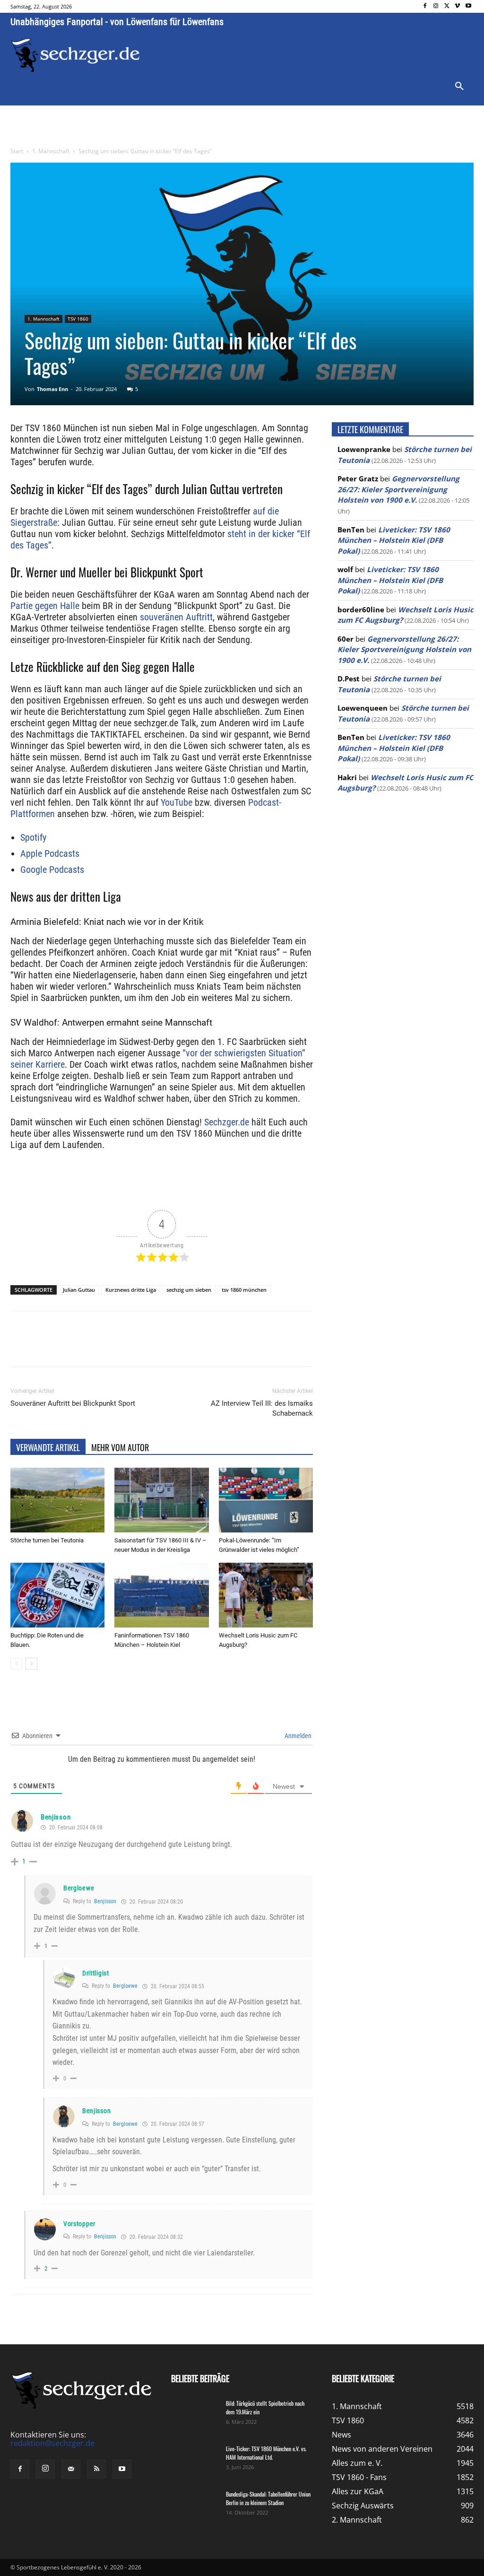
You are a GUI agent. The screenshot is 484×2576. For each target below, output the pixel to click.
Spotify (33, 837)
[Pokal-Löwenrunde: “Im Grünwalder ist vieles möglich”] (266, 1500)
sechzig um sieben (189, 1290)
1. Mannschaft (51, 151)
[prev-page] (16, 1664)
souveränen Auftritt (175, 617)
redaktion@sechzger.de (52, 2443)
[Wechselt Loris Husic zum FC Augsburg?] (266, 1595)
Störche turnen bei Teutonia (47, 1540)
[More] (187, 1347)
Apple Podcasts (50, 853)
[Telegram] (164, 1347)
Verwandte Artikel (48, 1447)
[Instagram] (436, 6)
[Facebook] (425, 6)
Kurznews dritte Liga (131, 1290)
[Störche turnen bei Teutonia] (57, 1500)
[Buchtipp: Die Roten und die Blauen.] (57, 1595)
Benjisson (56, 1817)
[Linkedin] (143, 1347)
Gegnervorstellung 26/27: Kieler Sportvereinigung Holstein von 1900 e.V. (398, 489)
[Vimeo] (457, 6)
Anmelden (297, 1736)
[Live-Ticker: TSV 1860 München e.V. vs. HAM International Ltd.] (195, 2461)
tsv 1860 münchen (244, 1290)
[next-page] (31, 1664)
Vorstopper (79, 2224)
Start (17, 151)
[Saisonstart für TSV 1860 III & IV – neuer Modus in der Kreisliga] (161, 1500)
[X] (447, 6)
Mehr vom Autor (120, 1447)
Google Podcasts (52, 870)
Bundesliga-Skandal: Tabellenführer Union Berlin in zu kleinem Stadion (268, 2498)
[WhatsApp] (121, 1347)
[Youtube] (468, 6)
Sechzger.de (227, 1122)
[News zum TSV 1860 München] (75, 55)
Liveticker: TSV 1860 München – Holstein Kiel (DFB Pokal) (394, 540)
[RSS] (96, 2469)
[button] (459, 87)
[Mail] (71, 2469)
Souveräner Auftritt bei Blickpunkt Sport (73, 1403)
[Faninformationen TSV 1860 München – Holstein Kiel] (161, 1595)
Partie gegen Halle (45, 606)
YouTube (177, 802)
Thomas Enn (52, 389)
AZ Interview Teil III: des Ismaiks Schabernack (262, 1408)
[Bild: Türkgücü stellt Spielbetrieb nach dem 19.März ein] (195, 2416)
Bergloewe (79, 1888)
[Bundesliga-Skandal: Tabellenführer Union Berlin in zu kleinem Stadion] (195, 2506)
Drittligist (96, 1973)
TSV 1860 (78, 319)
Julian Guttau (79, 1290)
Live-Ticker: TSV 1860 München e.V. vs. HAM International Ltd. (266, 2453)
